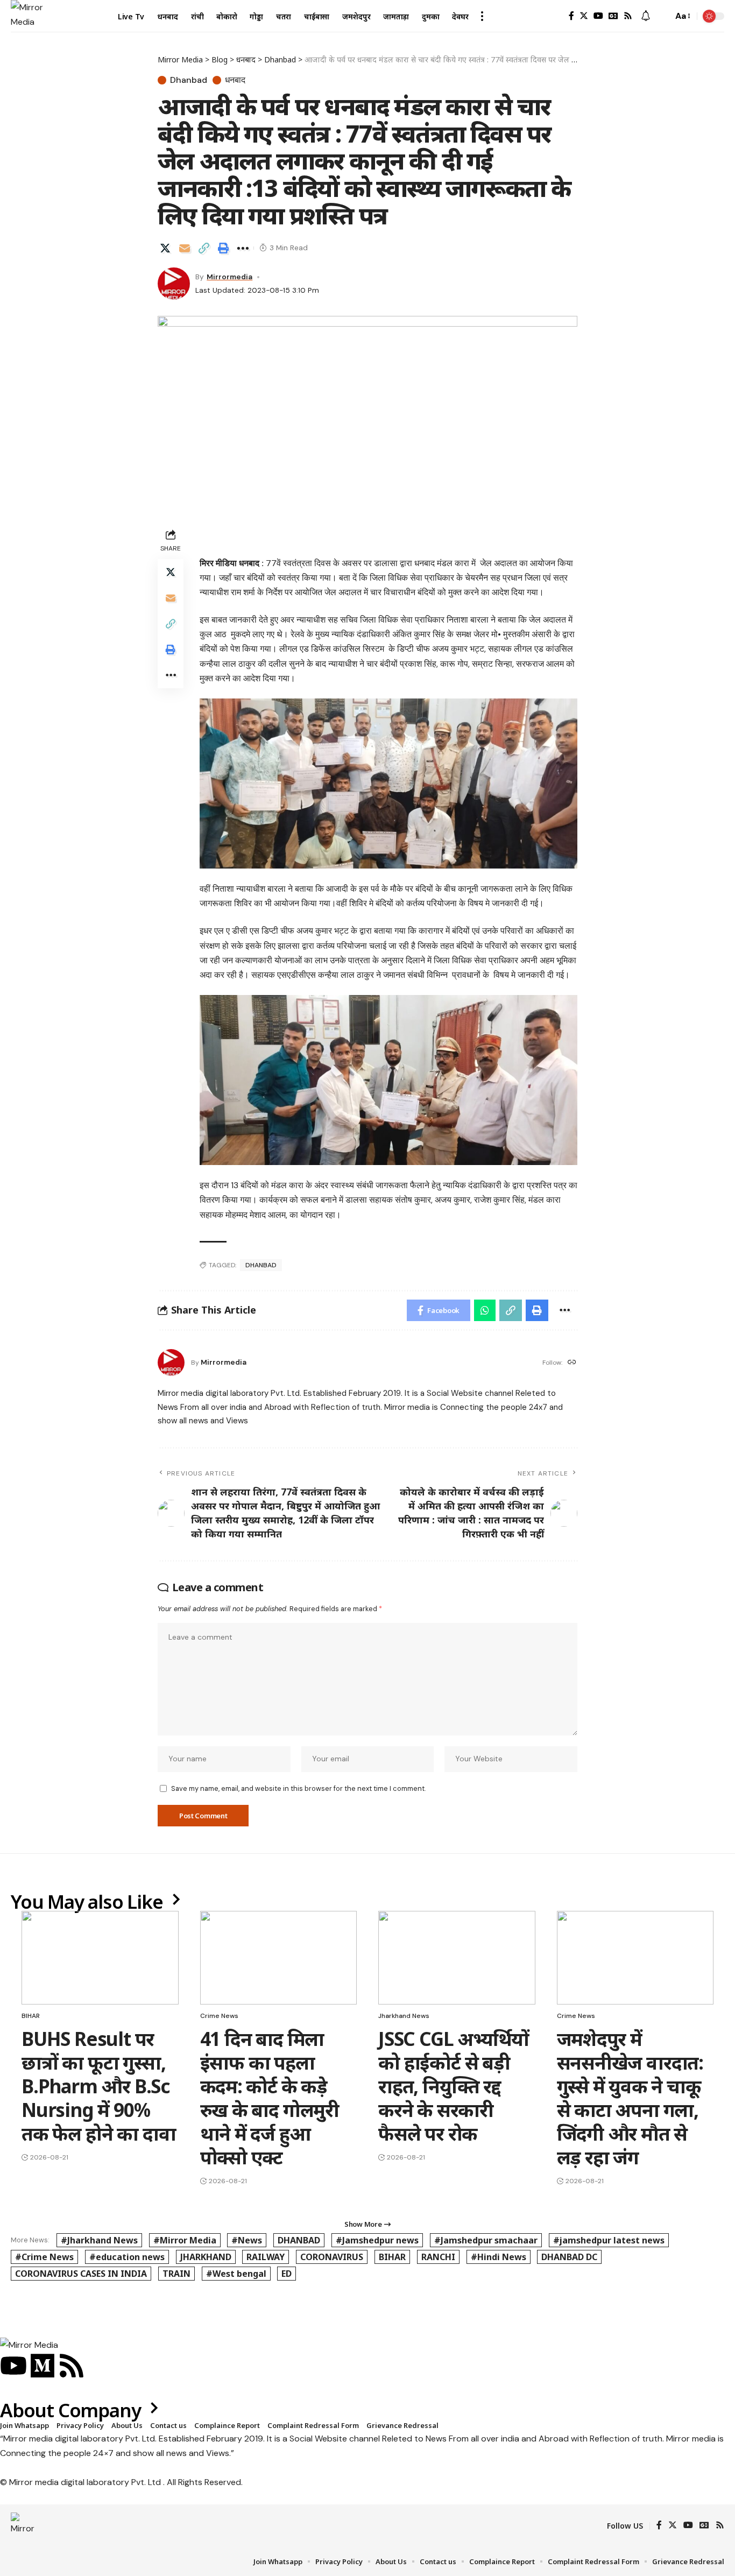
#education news (127, 2257)
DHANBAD (261, 1265)
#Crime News (44, 2257)
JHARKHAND (206, 2257)
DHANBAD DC (569, 2257)
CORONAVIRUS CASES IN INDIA (81, 2274)
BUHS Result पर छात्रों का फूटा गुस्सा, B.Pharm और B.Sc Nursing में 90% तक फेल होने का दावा (98, 2086)
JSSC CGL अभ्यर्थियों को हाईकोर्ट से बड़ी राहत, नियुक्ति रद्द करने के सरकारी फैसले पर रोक (454, 2086)
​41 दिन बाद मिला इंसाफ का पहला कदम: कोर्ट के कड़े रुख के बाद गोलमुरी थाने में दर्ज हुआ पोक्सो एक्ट (270, 2098)
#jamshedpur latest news (609, 2240)
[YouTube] (598, 16)
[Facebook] (571, 16)
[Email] (185, 248)
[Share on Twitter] (165, 248)
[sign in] (554, 16)
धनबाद (235, 80)
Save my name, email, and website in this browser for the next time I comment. (298, 1788)
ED (287, 2274)
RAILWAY (266, 2257)
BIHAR (31, 2016)
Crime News (219, 2016)
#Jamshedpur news (377, 2240)
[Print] (223, 248)
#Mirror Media (185, 2240)
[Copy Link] (204, 248)
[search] (662, 16)
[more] (482, 16)
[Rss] (628, 16)
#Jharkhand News (99, 2240)
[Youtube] (13, 2366)
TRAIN (176, 2274)
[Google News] (613, 16)
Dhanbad (189, 80)
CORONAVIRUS (332, 2257)
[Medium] (43, 2366)
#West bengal (236, 2274)
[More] (243, 248)
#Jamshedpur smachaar (486, 2240)
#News (247, 2240)
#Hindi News (499, 2257)
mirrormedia (229, 277)
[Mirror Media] (27, 16)
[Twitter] (584, 16)
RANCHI (438, 2257)
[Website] (572, 1363)
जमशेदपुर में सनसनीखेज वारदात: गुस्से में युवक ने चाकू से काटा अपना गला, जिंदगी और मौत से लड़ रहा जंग (630, 2098)
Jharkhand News (404, 2016)
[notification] (646, 16)
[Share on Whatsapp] (485, 1310)
